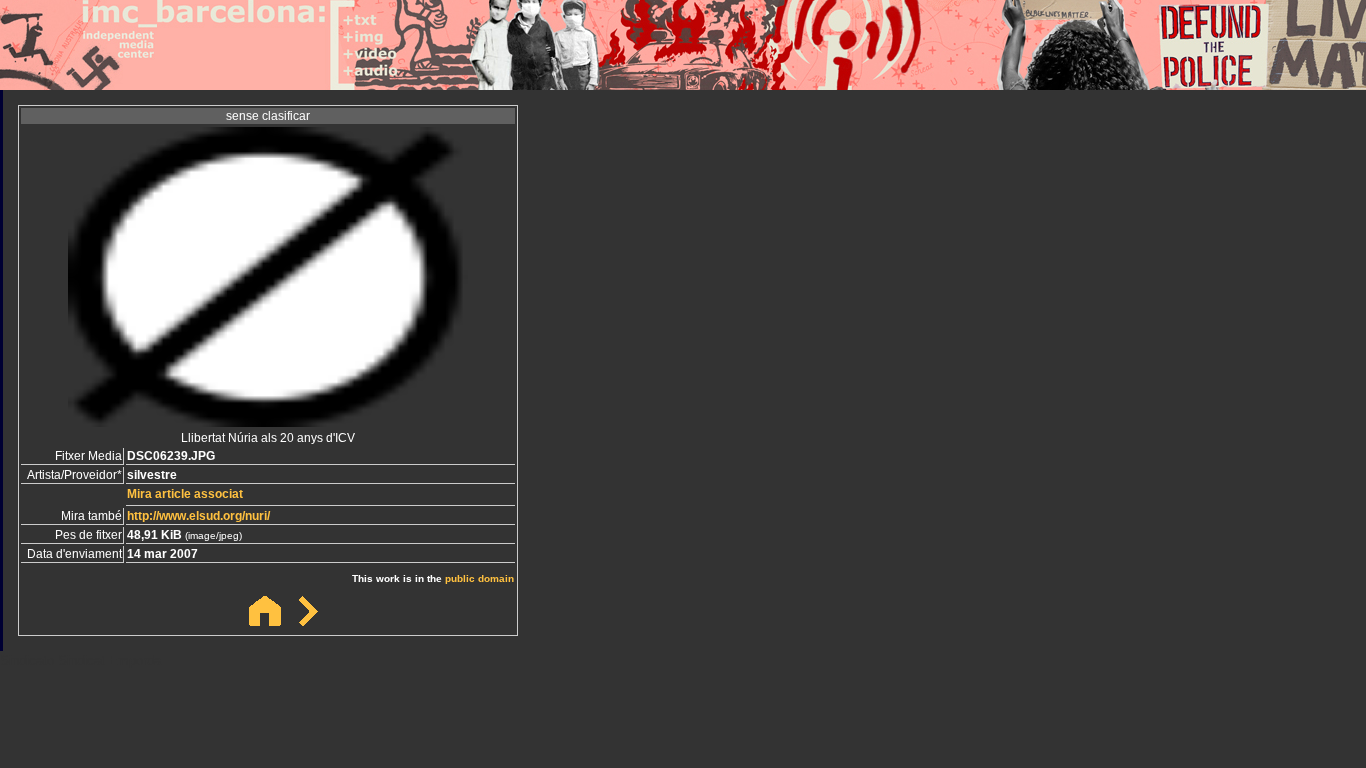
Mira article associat (185, 494)
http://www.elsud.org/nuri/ (198, 516)
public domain (479, 578)
